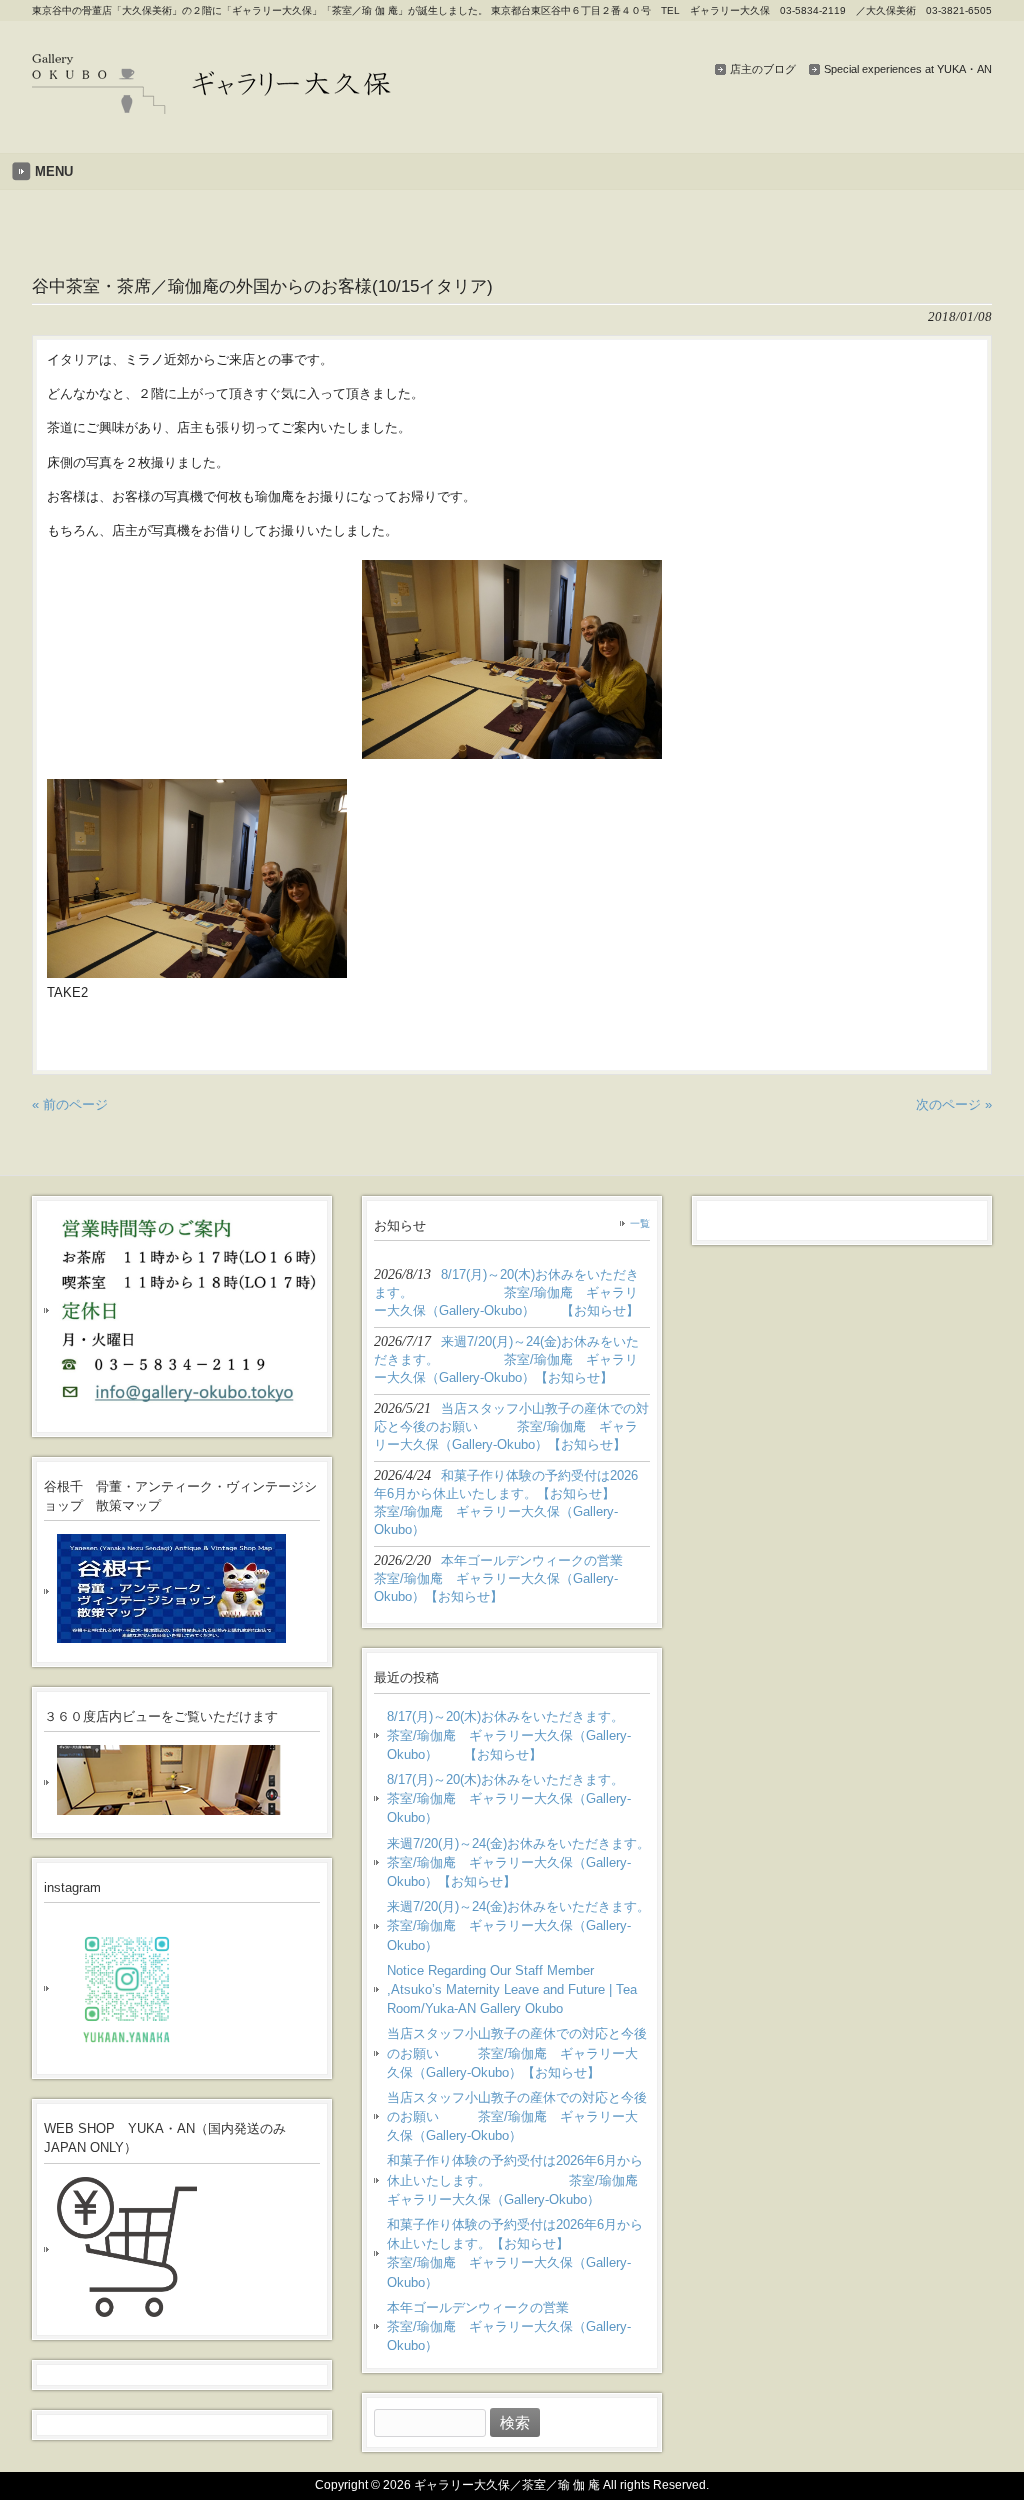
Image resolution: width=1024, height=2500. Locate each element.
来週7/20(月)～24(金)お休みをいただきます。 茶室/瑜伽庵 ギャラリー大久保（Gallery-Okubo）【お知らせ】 (518, 1862)
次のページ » (954, 1104)
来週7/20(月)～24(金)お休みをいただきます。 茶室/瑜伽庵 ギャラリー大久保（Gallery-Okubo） (518, 1925)
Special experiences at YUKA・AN (908, 69)
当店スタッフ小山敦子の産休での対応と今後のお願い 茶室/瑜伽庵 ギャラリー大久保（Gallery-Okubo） (517, 2116)
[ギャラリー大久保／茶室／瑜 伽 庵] (212, 106)
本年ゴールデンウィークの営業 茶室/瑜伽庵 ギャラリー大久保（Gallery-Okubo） (518, 2326)
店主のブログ (763, 69)
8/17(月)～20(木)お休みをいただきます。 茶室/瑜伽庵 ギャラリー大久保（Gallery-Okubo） (518, 1798)
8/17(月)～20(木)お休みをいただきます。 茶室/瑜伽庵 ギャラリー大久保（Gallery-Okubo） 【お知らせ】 (518, 1735)
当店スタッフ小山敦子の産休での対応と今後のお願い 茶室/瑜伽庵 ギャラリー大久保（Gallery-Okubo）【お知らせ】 (517, 2052)
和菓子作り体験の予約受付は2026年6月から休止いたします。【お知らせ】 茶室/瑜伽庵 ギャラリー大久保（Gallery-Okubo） (518, 2253)
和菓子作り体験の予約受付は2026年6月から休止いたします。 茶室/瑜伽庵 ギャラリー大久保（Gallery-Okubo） (518, 2179)
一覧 (640, 1223)
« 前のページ (70, 1104)
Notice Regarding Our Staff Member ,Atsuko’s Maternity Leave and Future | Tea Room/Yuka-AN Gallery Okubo (512, 1989)
